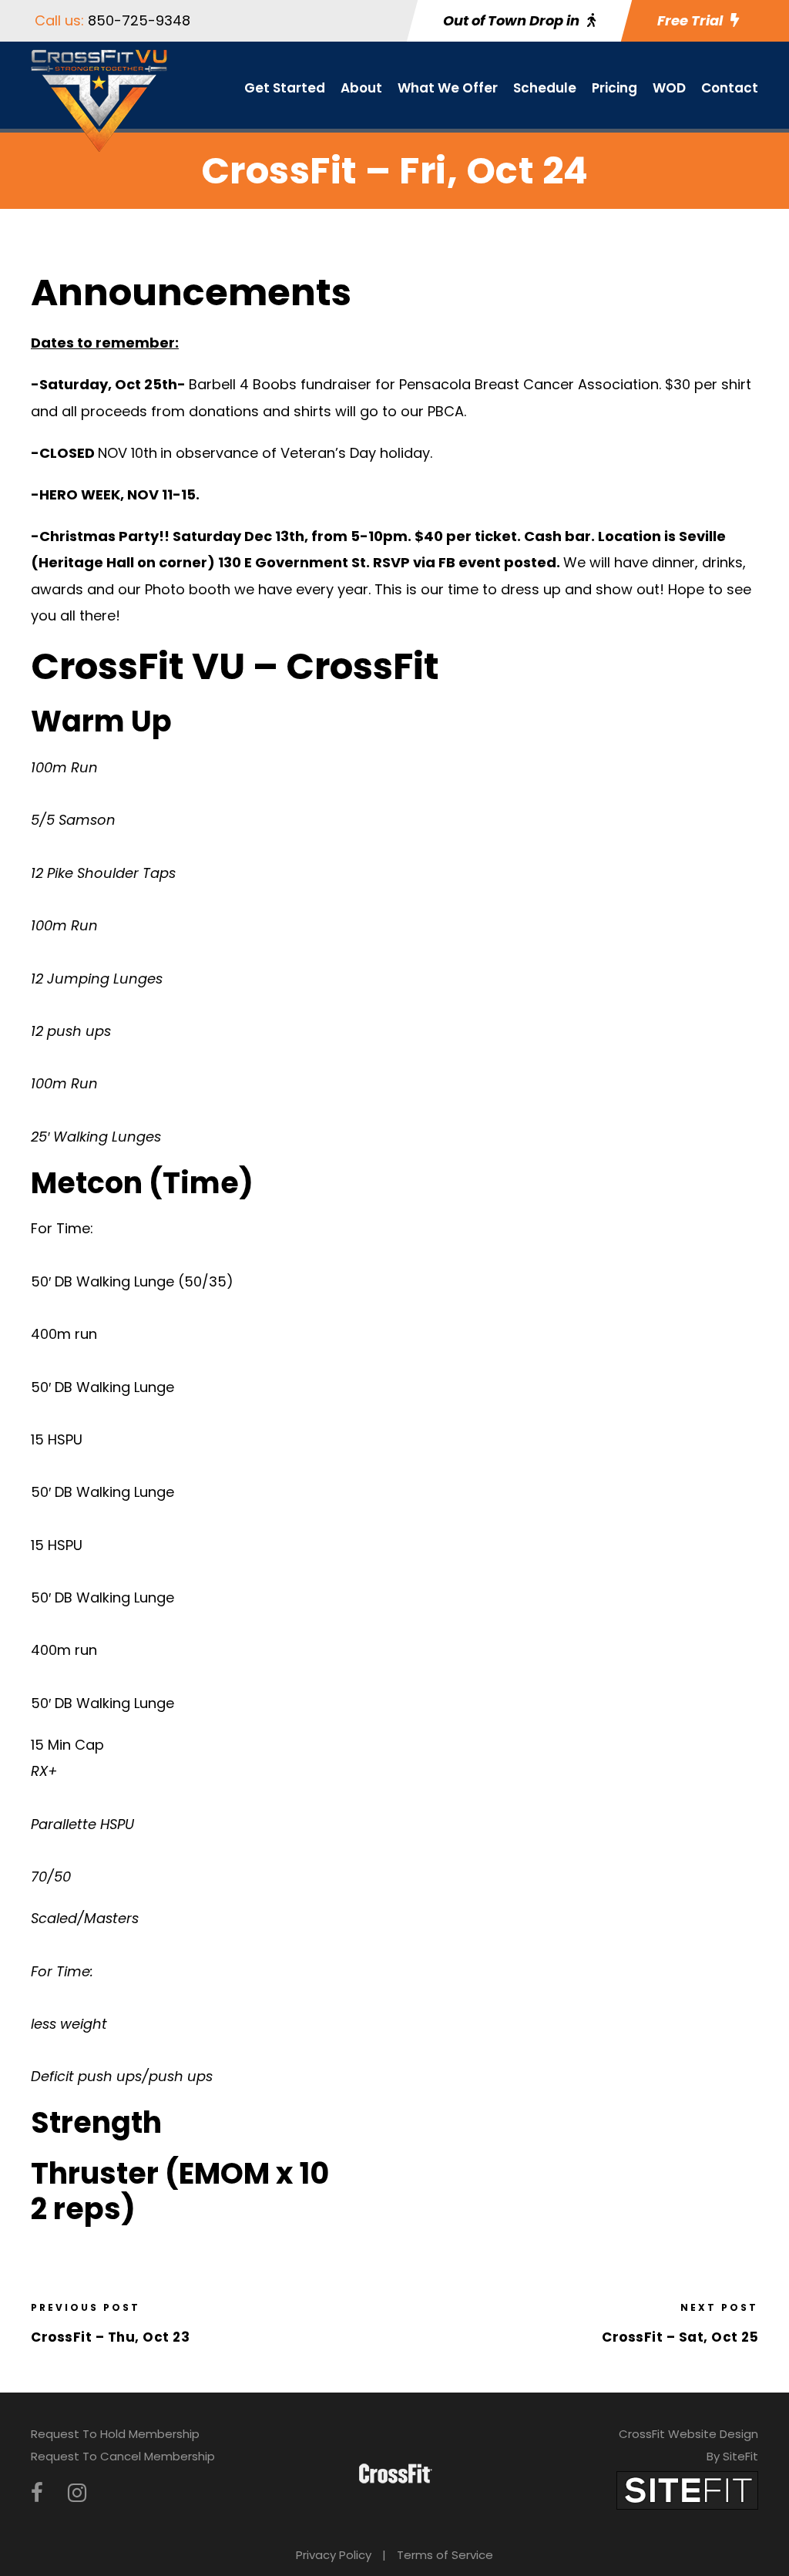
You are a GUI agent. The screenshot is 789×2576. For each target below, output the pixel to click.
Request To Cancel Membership (123, 2456)
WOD (669, 88)
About (361, 88)
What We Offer (448, 88)
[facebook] (37, 2493)
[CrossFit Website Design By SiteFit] (687, 2489)
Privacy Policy (334, 2555)
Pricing (614, 88)
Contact (730, 88)
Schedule (545, 88)
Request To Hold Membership (115, 2434)
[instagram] (77, 2493)
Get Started (285, 88)
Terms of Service (445, 2555)
